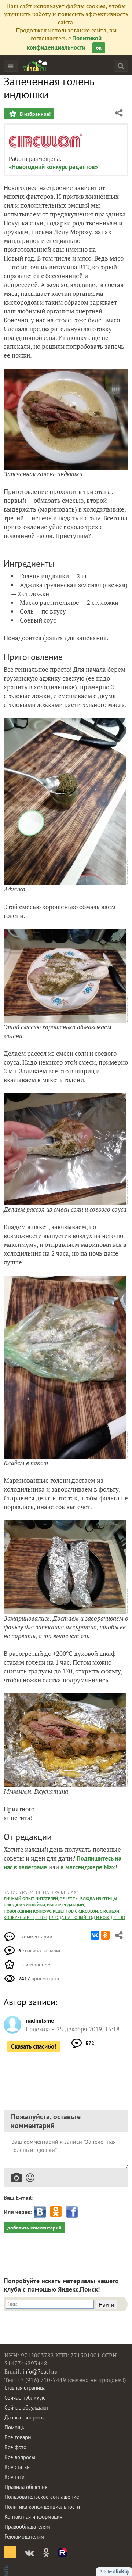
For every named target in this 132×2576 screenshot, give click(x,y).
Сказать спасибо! (34, 2046)
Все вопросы (20, 2457)
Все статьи (17, 2467)
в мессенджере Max (88, 1867)
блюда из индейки (24, 1905)
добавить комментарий (34, 2228)
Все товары (18, 2437)
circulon (109, 1911)
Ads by (106, 2572)
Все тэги (14, 2477)
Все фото (15, 2447)
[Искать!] (121, 66)
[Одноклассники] (105, 1935)
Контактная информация (33, 2517)
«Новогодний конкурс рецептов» (53, 167)
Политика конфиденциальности (42, 2507)
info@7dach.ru (40, 2372)
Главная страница (25, 2388)
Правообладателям (27, 2527)
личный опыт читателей (31, 1899)
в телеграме (30, 1867)
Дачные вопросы (25, 2417)
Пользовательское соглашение (42, 2497)
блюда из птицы (99, 1899)
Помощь (14, 2427)
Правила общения (26, 2487)
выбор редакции (65, 1905)
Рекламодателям (24, 2536)
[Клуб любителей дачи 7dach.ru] (35, 66)
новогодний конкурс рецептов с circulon (51, 1911)
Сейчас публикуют (26, 2398)
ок (99, 48)
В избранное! (34, 114)
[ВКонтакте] (95, 1935)
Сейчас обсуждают (27, 2408)
